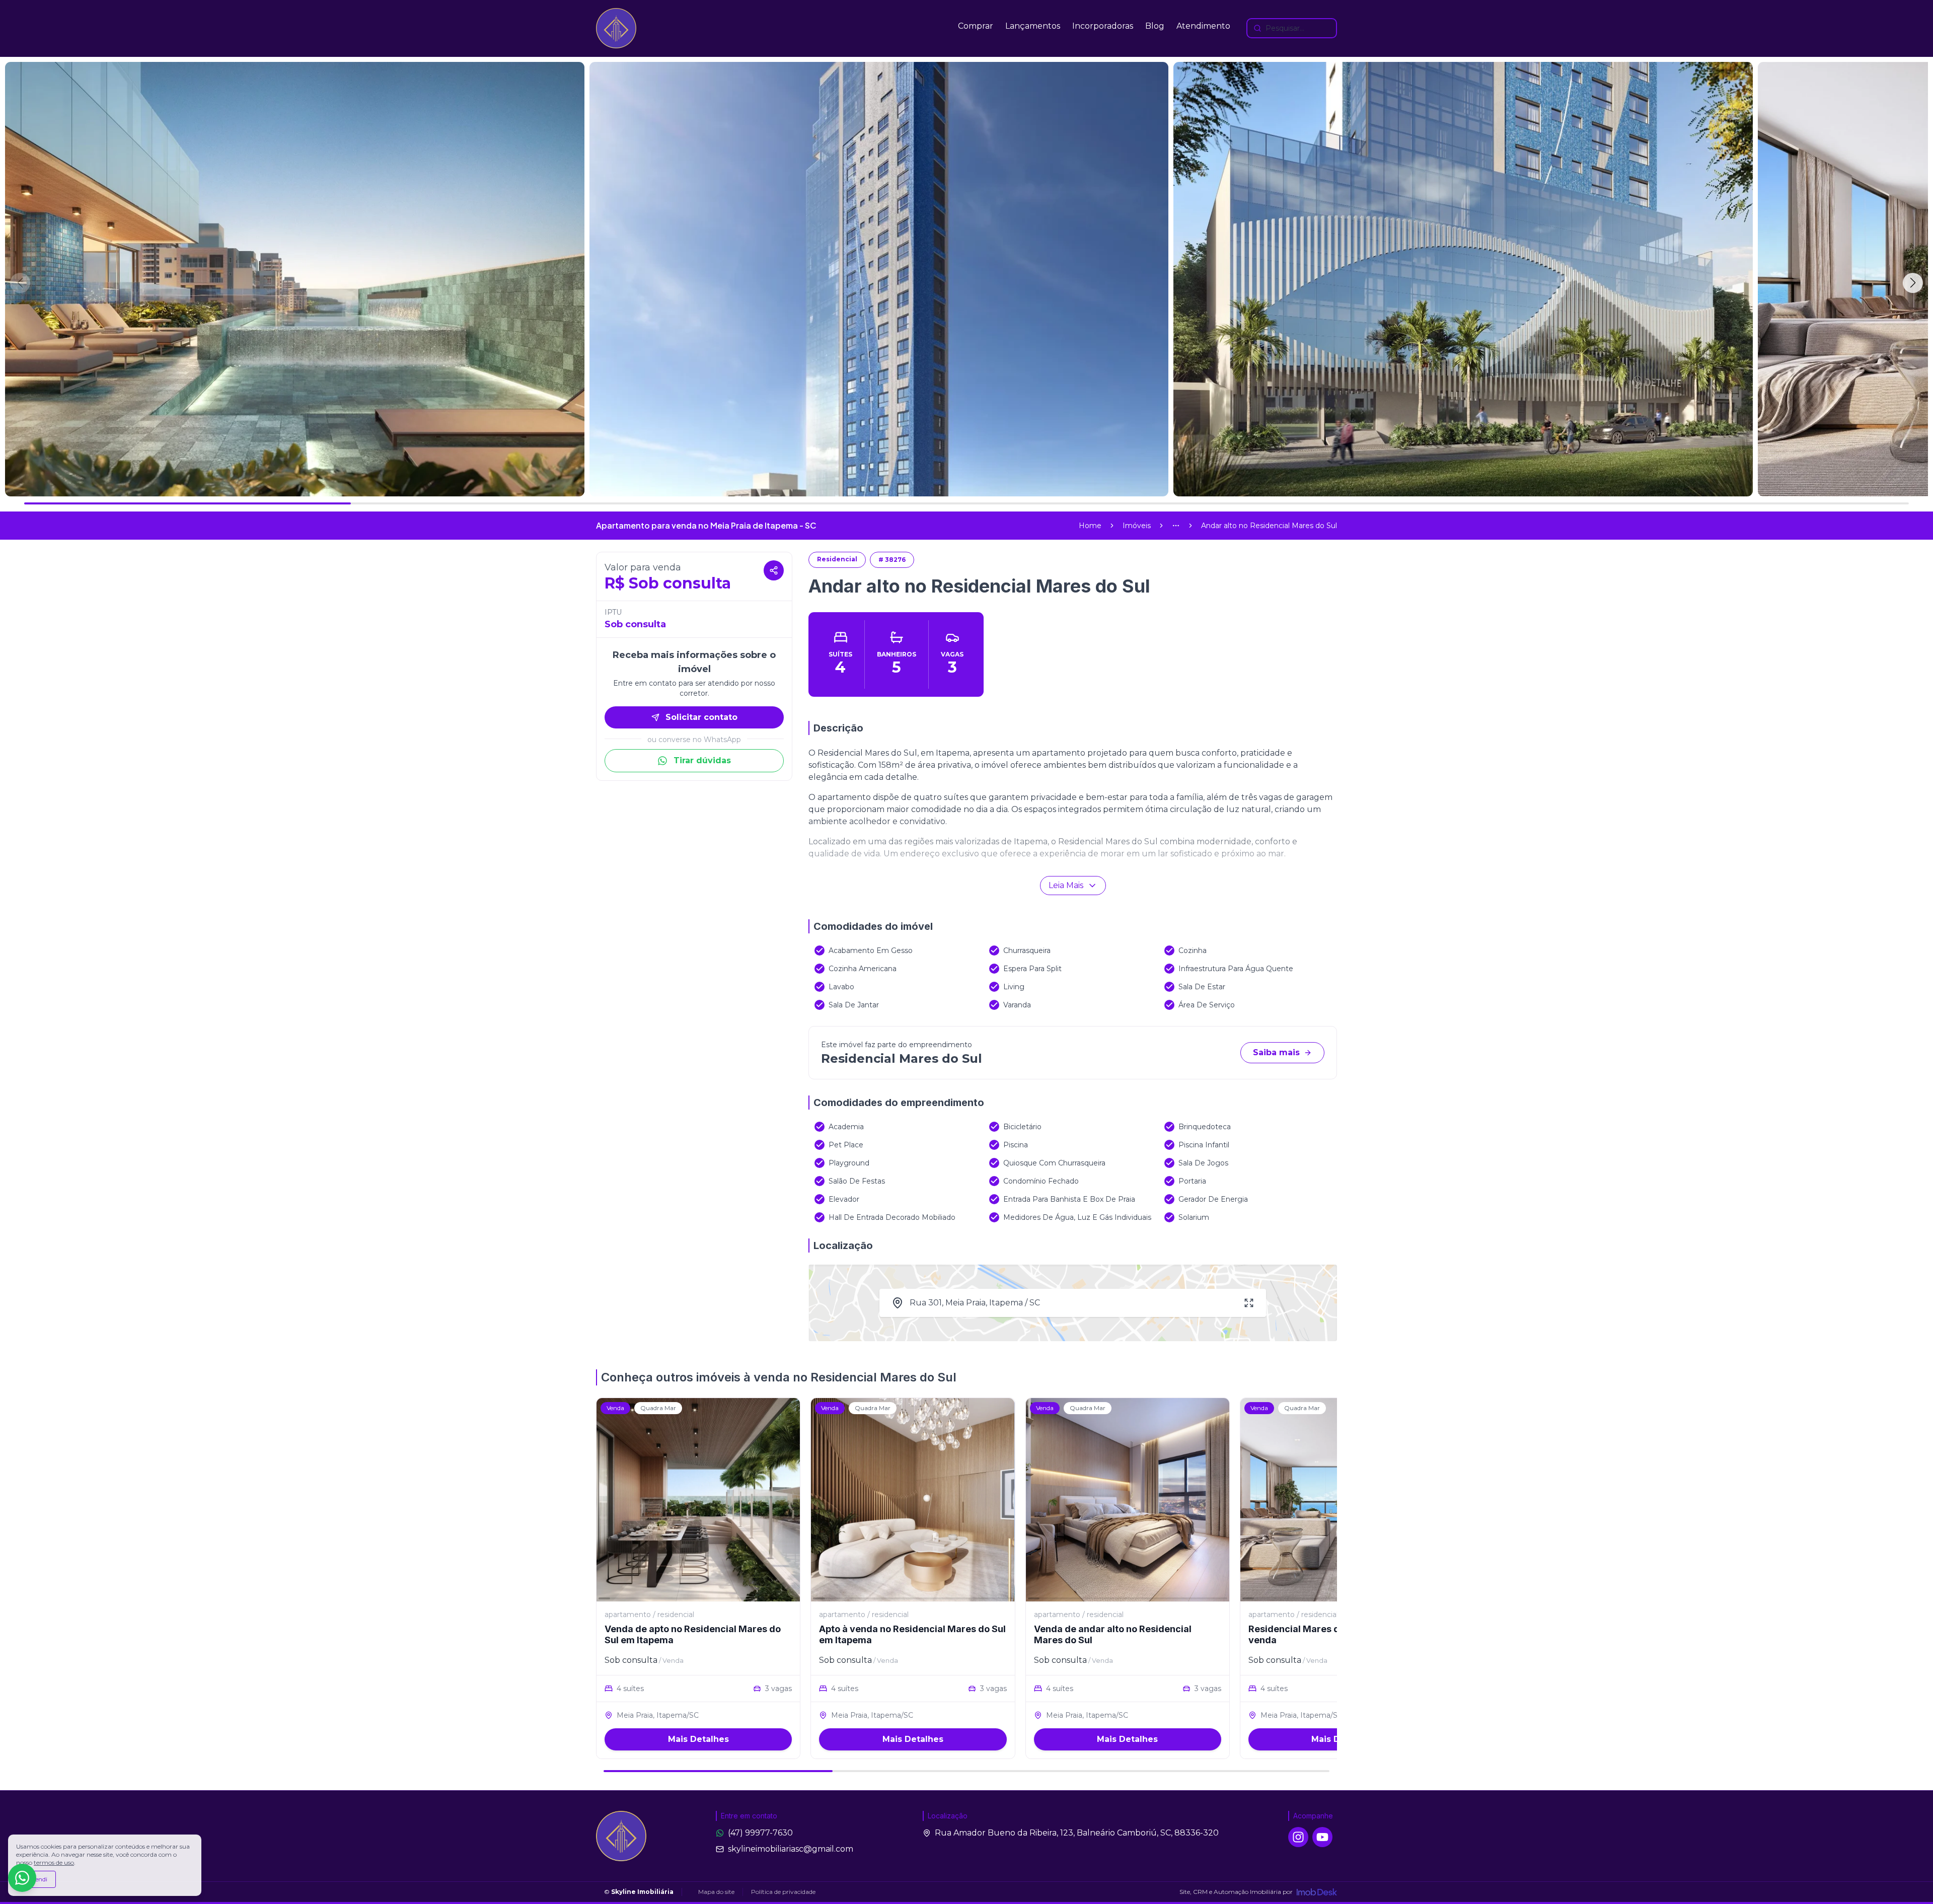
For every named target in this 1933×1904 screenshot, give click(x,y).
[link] (1269, 526)
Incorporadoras (1103, 26)
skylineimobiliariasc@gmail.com (791, 1849)
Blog (1155, 26)
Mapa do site (716, 1892)
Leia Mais (1066, 885)
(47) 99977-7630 (760, 1833)
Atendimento (1203, 26)
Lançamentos (1033, 26)
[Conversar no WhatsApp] (22, 1878)
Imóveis (1137, 526)
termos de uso (54, 1862)
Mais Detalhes (698, 1739)
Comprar (976, 26)
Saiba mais (1276, 1052)
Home (1090, 526)
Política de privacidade (783, 1892)
